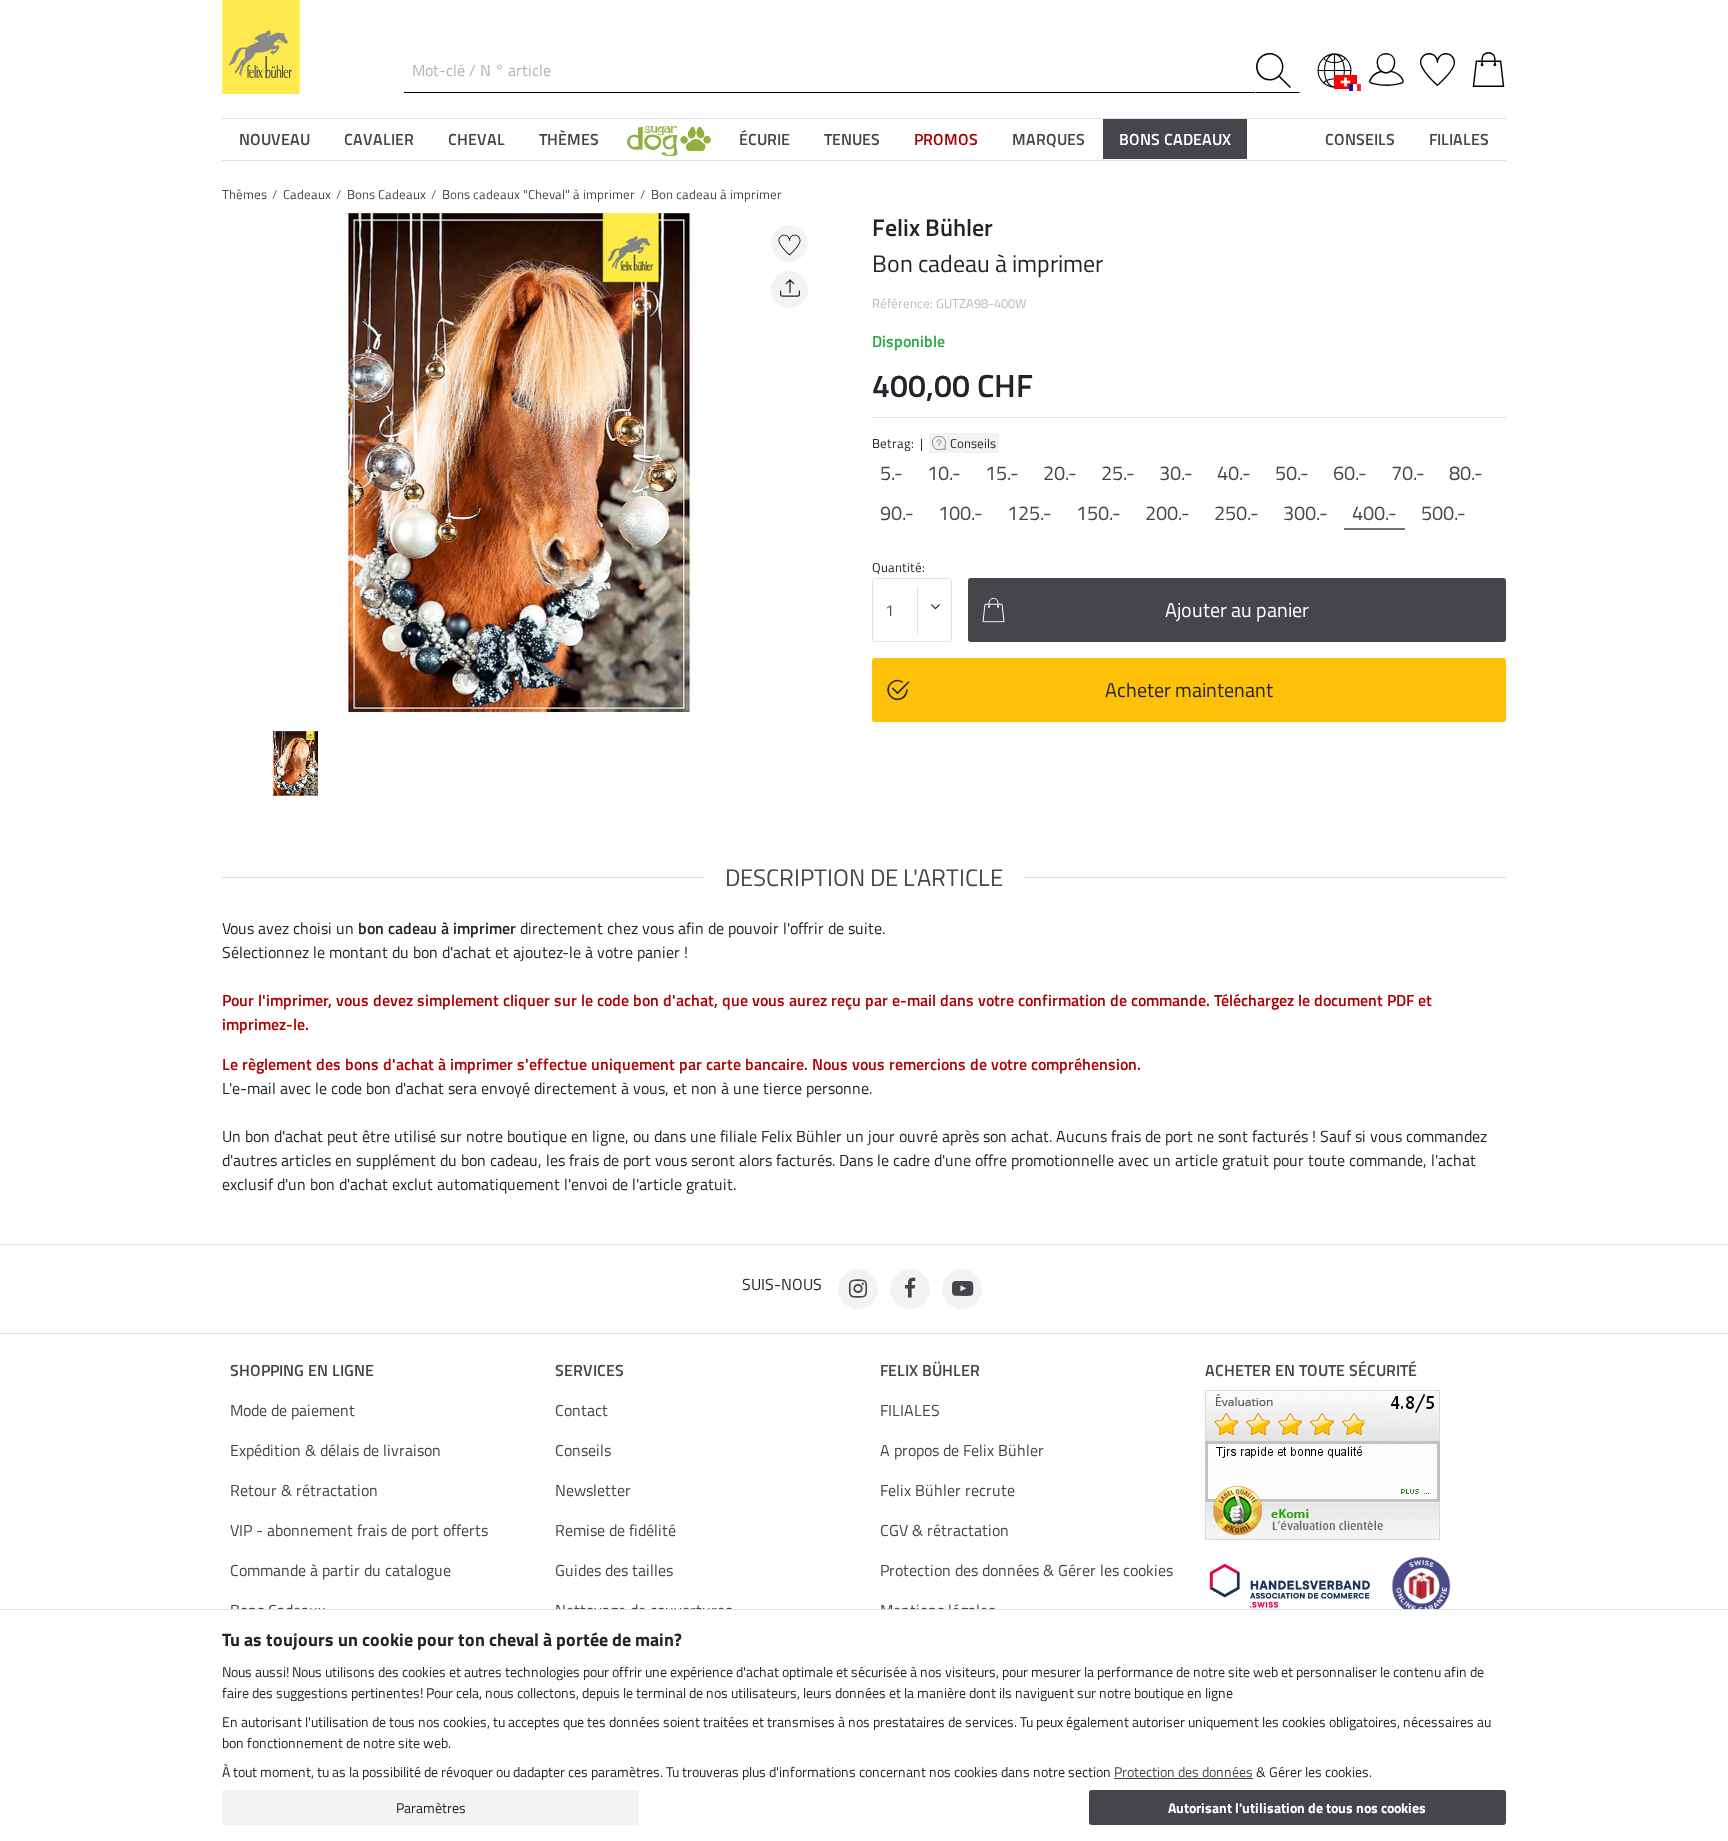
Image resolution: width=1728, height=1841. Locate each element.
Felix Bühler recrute (947, 1490)
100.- (960, 513)
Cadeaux (307, 194)
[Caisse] (1488, 66)
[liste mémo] (1437, 66)
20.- (1060, 473)
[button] (669, 139)
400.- (1374, 513)
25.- (1118, 473)
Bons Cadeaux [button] (1175, 139)
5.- (891, 473)
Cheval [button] (476, 139)
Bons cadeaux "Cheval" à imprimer (538, 194)
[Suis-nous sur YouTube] (962, 1289)
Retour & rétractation (304, 1490)
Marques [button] (1048, 139)
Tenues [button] (852, 139)
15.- (1002, 473)
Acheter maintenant (1189, 689)
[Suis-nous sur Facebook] (910, 1289)
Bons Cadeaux (386, 194)
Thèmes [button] (569, 139)
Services (589, 1370)
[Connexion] (1386, 66)
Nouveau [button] (274, 139)
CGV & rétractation (944, 1530)
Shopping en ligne (302, 1370)
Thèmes (244, 194)
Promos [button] (946, 139)
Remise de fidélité (615, 1530)
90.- (897, 513)
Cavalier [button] (379, 139)
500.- (1443, 513)
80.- (1466, 473)
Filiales (1459, 139)
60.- (1350, 473)
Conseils (974, 443)
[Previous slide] (238, 462)
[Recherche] (1277, 70)
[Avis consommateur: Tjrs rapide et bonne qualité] (1322, 1463)
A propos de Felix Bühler (962, 1450)
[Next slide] (800, 462)
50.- (1292, 473)
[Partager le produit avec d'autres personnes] (789, 289)
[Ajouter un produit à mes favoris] (789, 243)
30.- (1176, 473)
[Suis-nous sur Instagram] (858, 1289)
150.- (1098, 513)
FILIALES (910, 1410)
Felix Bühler (930, 1370)
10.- (944, 473)
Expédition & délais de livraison (335, 1450)
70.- (1408, 473)
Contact (581, 1410)
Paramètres (431, 1807)
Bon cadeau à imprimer (716, 194)
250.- (1236, 513)
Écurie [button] (764, 139)
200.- (1167, 513)
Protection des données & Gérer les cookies (1026, 1570)
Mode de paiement (292, 1410)
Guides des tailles (614, 1570)
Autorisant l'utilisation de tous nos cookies (1297, 1807)
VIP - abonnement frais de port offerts (359, 1530)
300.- (1305, 513)
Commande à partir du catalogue (340, 1570)
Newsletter (593, 1490)
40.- (1234, 473)
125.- (1029, 513)
